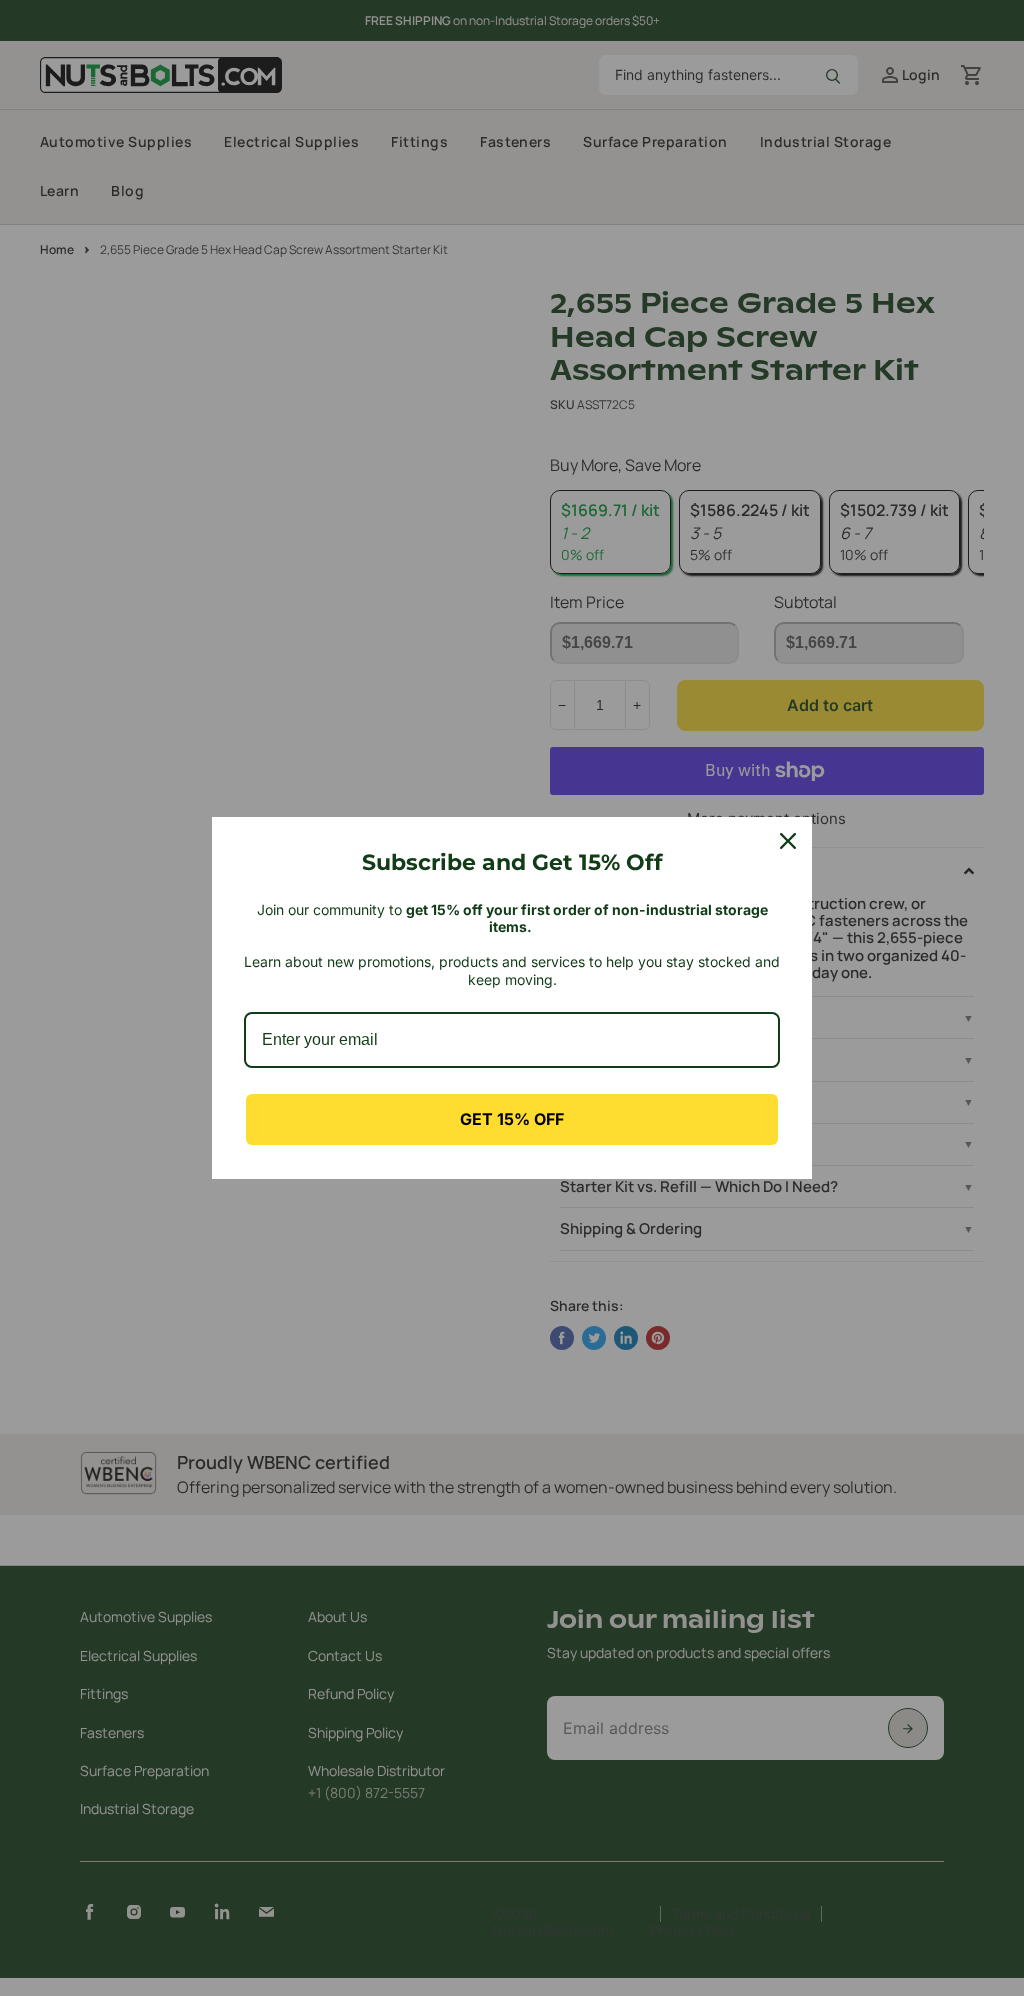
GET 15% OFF (512, 1119)
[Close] (788, 841)
